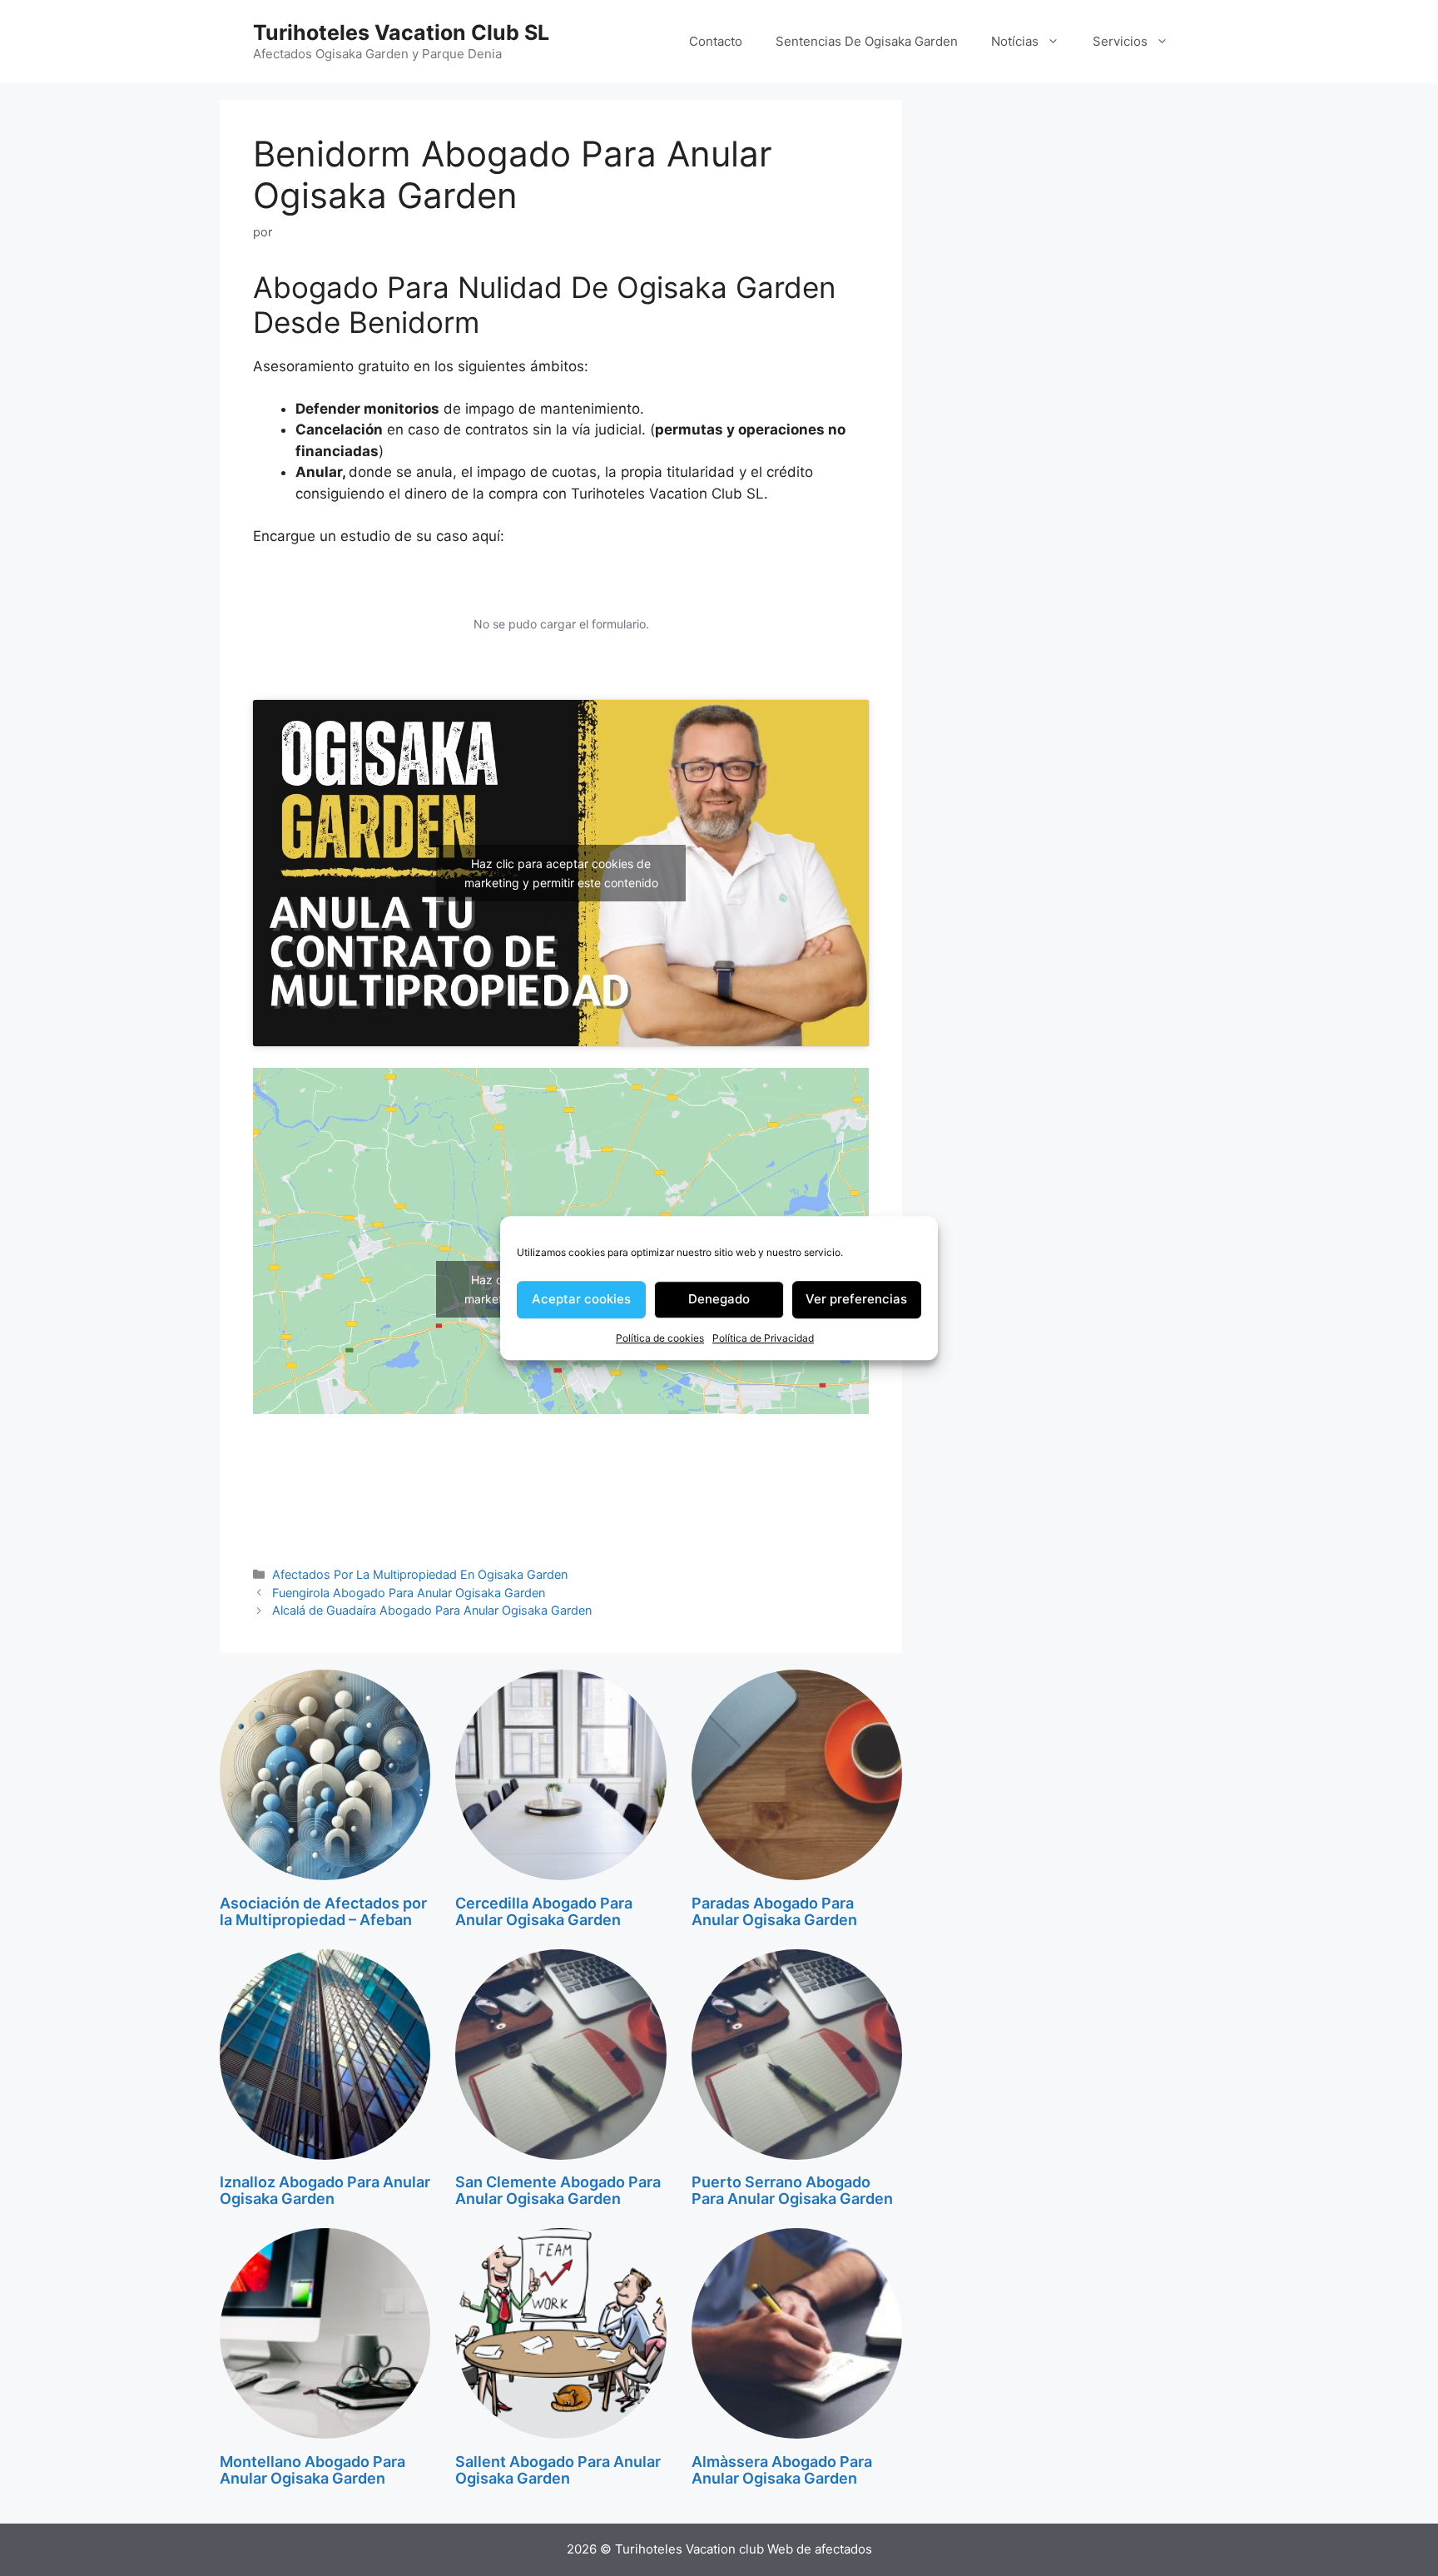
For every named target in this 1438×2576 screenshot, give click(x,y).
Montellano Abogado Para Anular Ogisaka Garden (312, 2470)
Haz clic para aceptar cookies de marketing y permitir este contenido (561, 873)
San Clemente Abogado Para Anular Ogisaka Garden (558, 2190)
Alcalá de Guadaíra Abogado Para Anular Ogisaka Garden (432, 1610)
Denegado (719, 1299)
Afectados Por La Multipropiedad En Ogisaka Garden (420, 1574)
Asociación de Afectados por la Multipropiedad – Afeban (323, 1911)
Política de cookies (660, 1338)
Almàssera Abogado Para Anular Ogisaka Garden (782, 2470)
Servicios (1120, 41)
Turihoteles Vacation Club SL (401, 32)
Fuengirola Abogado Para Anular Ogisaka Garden (409, 1593)
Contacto (716, 41)
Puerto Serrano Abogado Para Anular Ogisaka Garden (792, 2190)
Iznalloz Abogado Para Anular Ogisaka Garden (325, 2190)
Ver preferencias (856, 1299)
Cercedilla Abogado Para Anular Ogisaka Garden (544, 1911)
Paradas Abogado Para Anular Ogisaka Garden (774, 1911)
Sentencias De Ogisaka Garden (867, 41)
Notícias (1015, 41)
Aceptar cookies (581, 1299)
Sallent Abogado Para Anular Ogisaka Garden (558, 2470)
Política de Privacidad (763, 1338)
